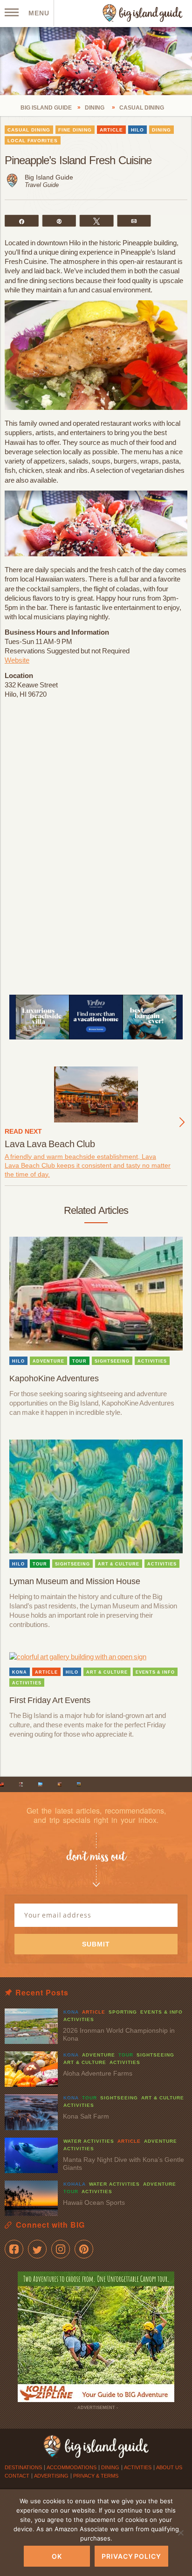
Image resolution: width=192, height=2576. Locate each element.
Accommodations (72, 2467)
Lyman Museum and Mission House (75, 1581)
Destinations (23, 2467)
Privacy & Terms (96, 2476)
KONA (20, 1672)
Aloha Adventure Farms (98, 2073)
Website (17, 660)
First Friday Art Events (50, 1700)
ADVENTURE (48, 1361)
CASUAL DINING (29, 130)
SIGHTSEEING (112, 1361)
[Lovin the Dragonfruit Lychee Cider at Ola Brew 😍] (21, 1784)
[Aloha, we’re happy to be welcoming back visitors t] (60, 1784)
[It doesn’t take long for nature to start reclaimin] (79, 1784)
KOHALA (75, 2184)
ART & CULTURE (119, 1564)
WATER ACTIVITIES (89, 2141)
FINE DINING (75, 130)
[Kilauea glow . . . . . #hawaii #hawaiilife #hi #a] (2, 1784)
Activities (138, 2467)
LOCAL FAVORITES (33, 141)
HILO (137, 130)
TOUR (79, 1361)
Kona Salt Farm (86, 2116)
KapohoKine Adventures (54, 1378)
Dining (110, 2467)
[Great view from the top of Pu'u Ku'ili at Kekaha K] (40, 1784)
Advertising (51, 2476)
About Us (169, 2467)
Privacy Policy (131, 2556)
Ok (57, 2556)
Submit (96, 1944)
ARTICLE (111, 130)
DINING (161, 130)
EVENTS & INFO (155, 1672)
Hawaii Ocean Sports (94, 2202)
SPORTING (123, 2012)
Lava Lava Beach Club (50, 1144)
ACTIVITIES (152, 1361)
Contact (17, 2476)
